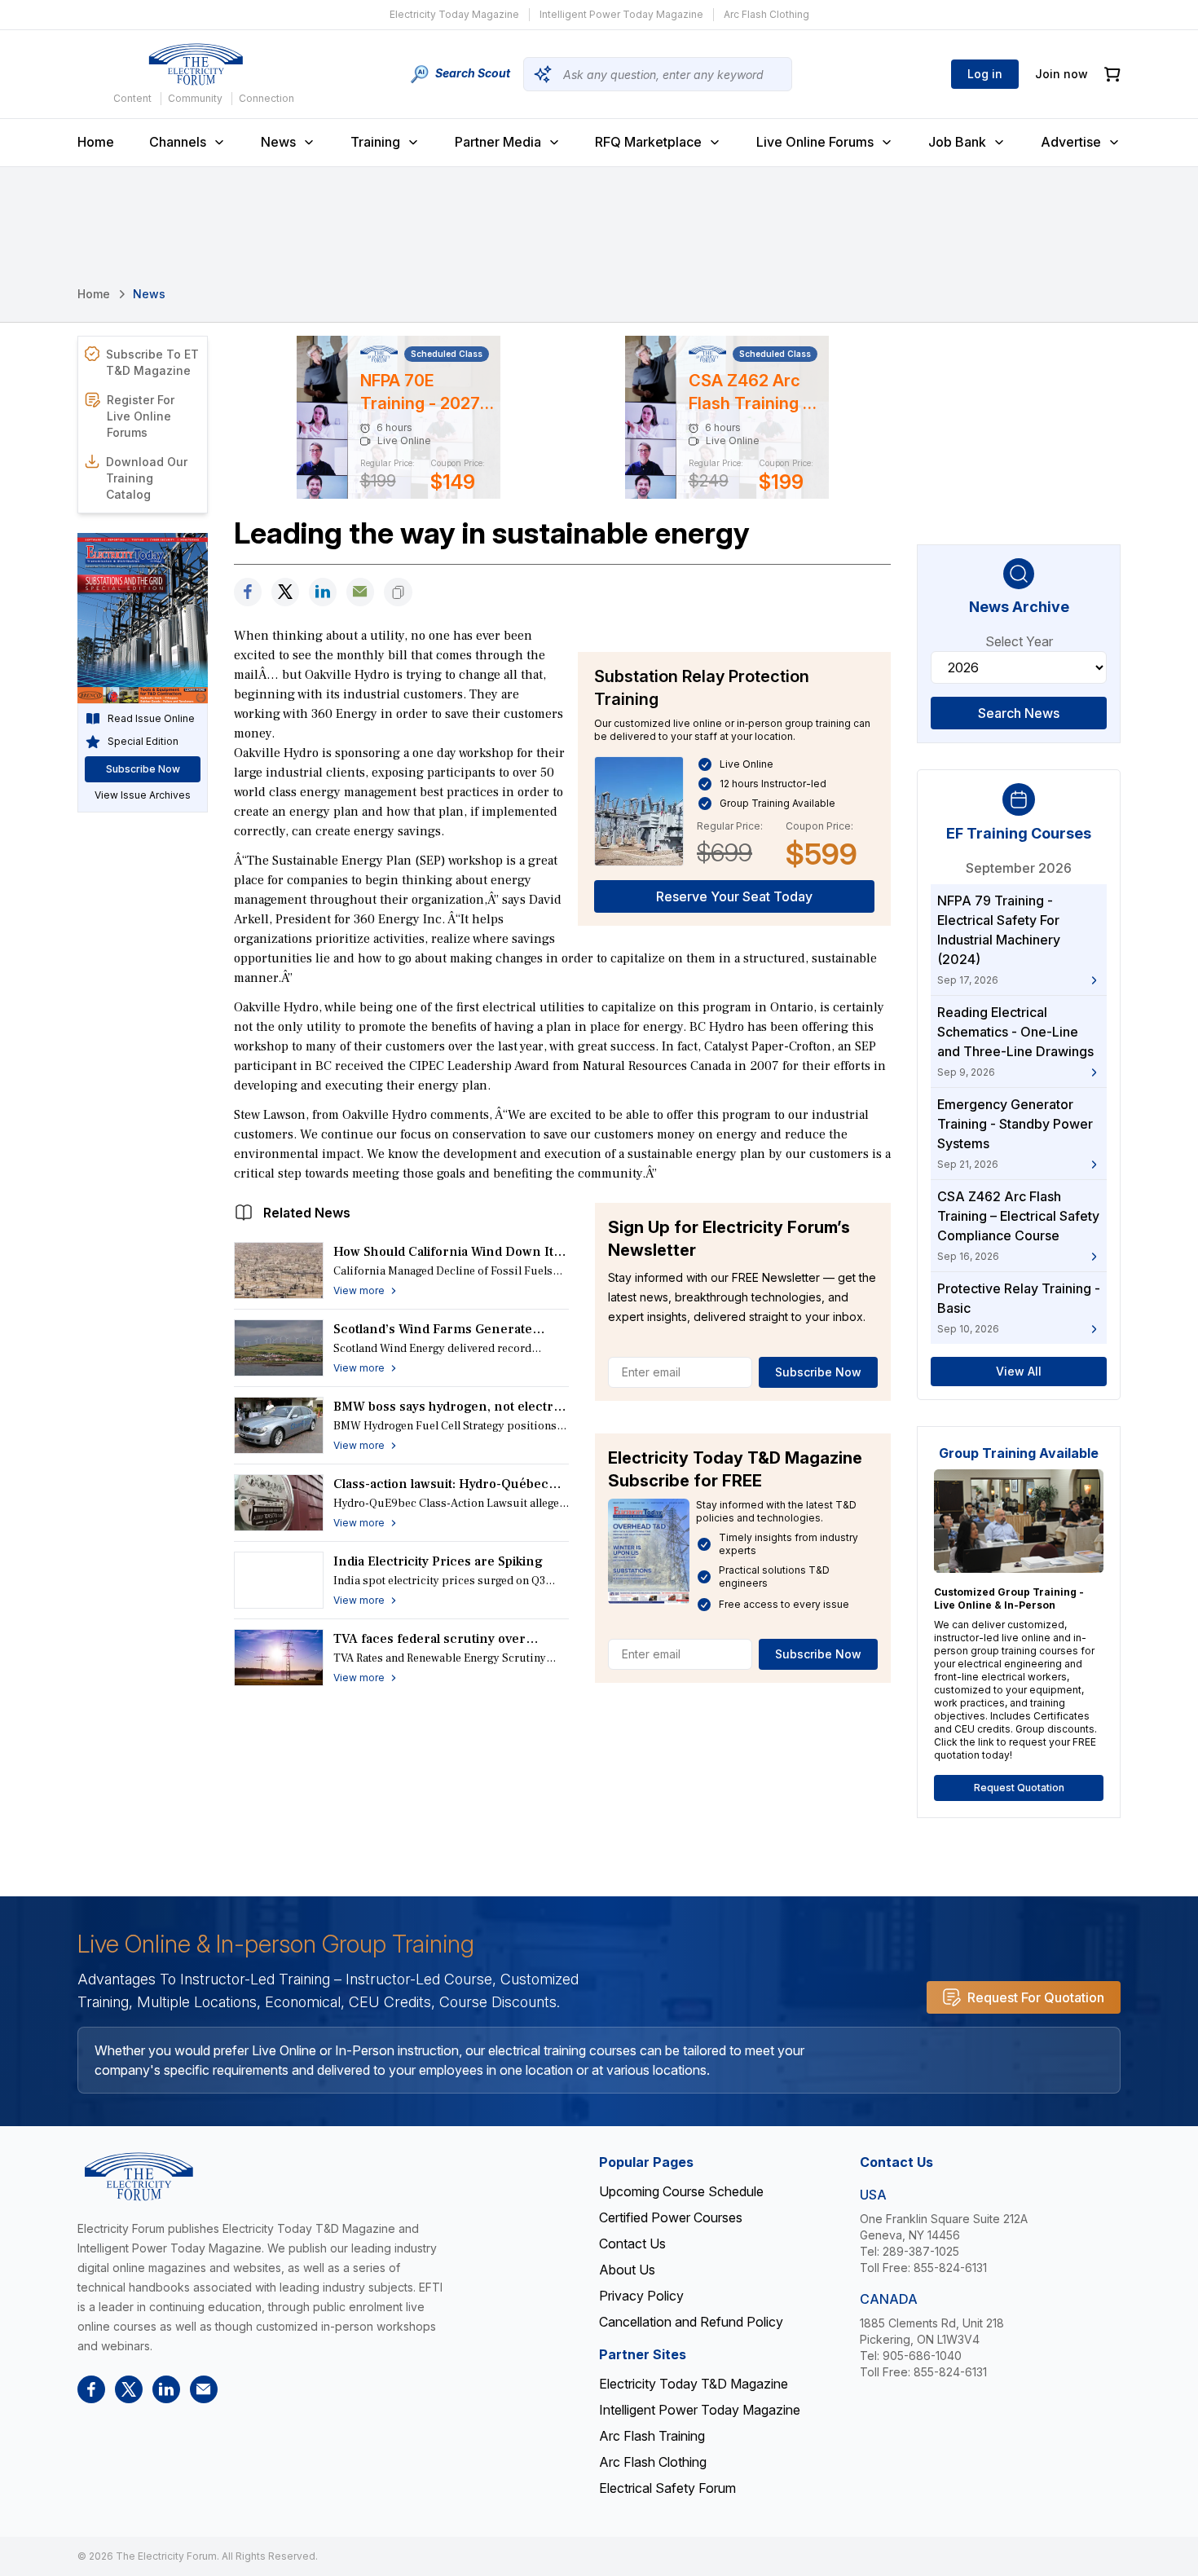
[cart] (1112, 75)
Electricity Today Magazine (454, 14)
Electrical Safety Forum (667, 2488)
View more (359, 1290)
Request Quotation (1019, 1788)
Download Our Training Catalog (147, 478)
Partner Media (498, 142)
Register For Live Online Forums (141, 416)
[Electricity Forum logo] (196, 64)
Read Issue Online (151, 718)
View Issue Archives (143, 795)
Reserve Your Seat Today (734, 896)
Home (96, 142)
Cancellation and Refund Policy (691, 2322)
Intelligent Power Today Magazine (621, 14)
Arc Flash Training (652, 2436)
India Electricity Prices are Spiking (438, 1561)
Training (375, 142)
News (278, 142)
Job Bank (957, 142)
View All (1019, 1371)
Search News (1019, 713)
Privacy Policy (641, 2296)
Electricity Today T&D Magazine (694, 2384)
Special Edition (143, 741)
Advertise (1071, 142)
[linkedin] (323, 592)
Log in (985, 74)
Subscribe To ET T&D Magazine (152, 362)
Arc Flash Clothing (766, 14)
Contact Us (632, 2244)
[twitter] (285, 592)
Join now (1061, 74)
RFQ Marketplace (648, 142)
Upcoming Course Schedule (681, 2191)
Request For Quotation (1036, 1997)
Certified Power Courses (671, 2217)
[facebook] (248, 592)
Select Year (1019, 641)
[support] (360, 592)
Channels (178, 142)
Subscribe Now (818, 1372)
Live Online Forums (815, 142)
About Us (627, 2270)
